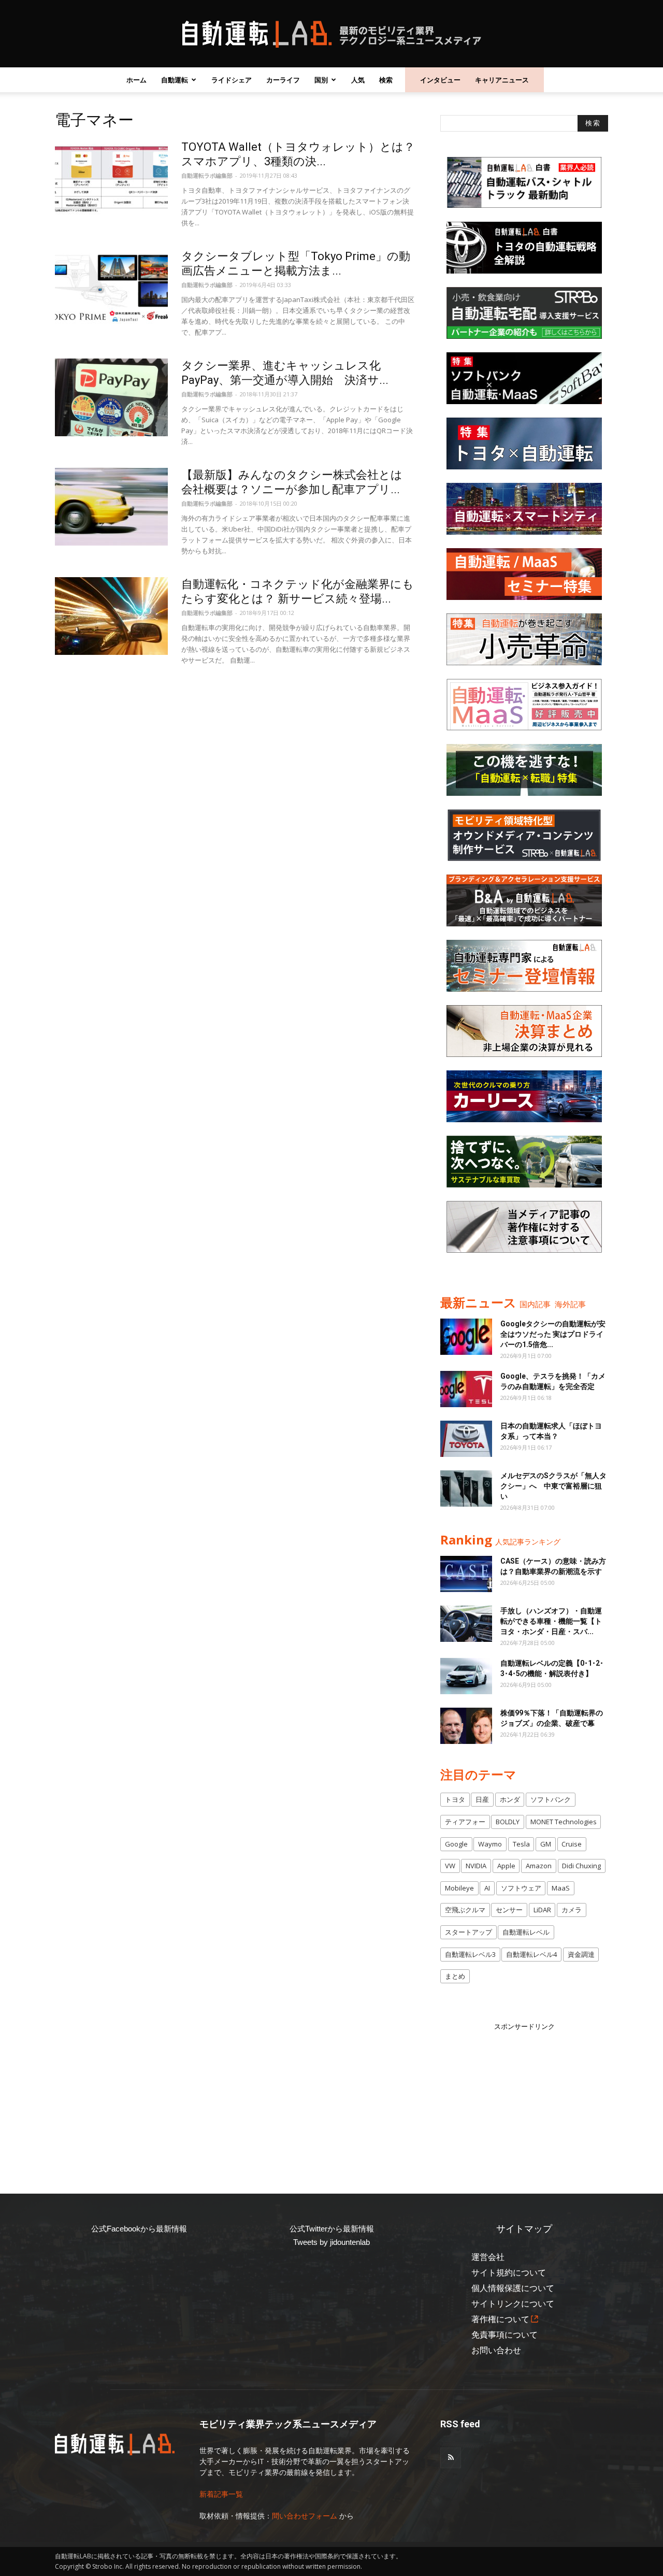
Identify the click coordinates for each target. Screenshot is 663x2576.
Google (456, 1844)
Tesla (521, 1844)
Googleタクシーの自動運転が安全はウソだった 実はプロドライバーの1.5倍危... (553, 1334)
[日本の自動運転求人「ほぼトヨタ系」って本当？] (466, 1439)
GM (546, 1844)
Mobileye (459, 1888)
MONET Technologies (564, 1822)
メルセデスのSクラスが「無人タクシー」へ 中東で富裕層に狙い (553, 1486)
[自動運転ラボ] (331, 34)
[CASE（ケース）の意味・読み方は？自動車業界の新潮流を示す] (466, 1574)
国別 (321, 80)
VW (450, 1866)
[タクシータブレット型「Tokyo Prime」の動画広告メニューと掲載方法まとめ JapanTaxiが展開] (111, 288)
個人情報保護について (513, 2288)
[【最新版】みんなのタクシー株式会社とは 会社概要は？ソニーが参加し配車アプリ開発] (111, 507)
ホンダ (510, 1799)
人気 (358, 80)
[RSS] (451, 2458)
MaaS (561, 1888)
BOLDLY (508, 1822)
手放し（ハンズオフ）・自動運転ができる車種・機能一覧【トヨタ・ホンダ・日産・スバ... (551, 1621)
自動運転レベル (526, 1932)
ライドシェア (232, 80)
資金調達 (581, 1954)
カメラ (572, 1910)
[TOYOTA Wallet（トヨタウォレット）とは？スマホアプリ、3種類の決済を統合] (111, 179)
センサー (509, 1910)
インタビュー (440, 80)
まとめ (455, 1976)
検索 (386, 80)
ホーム (136, 80)
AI (487, 1888)
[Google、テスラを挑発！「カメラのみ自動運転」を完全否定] (466, 1389)
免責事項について (505, 2335)
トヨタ (455, 1799)
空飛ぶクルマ (465, 1910)
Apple (506, 1866)
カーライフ (283, 80)
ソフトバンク (551, 1799)
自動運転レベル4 (531, 1954)
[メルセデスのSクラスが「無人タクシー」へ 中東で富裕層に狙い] (466, 1489)
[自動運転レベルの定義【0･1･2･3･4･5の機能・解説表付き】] (466, 1676)
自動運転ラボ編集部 (207, 175)
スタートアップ (469, 1932)
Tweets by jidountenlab (331, 2242)
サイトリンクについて (513, 2304)
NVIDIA (476, 1866)
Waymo (490, 1844)
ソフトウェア (521, 1888)
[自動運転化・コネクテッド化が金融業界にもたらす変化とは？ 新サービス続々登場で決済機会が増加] (111, 616)
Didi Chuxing (581, 1866)
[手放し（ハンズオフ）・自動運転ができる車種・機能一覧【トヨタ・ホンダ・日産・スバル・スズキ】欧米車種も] (466, 1624)
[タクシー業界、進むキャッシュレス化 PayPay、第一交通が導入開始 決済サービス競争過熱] (111, 397)
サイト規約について (509, 2273)
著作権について (500, 2319)
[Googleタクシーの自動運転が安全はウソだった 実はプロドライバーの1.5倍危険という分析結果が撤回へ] (466, 1337)
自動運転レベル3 (470, 1954)
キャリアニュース (502, 80)
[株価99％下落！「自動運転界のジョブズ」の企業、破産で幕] (466, 1726)
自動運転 (175, 80)
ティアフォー (465, 1822)
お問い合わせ (496, 2350)
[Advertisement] (524, 2097)
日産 (482, 1799)
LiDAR (542, 1910)
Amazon (539, 1866)
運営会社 (488, 2257)
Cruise (572, 1844)
